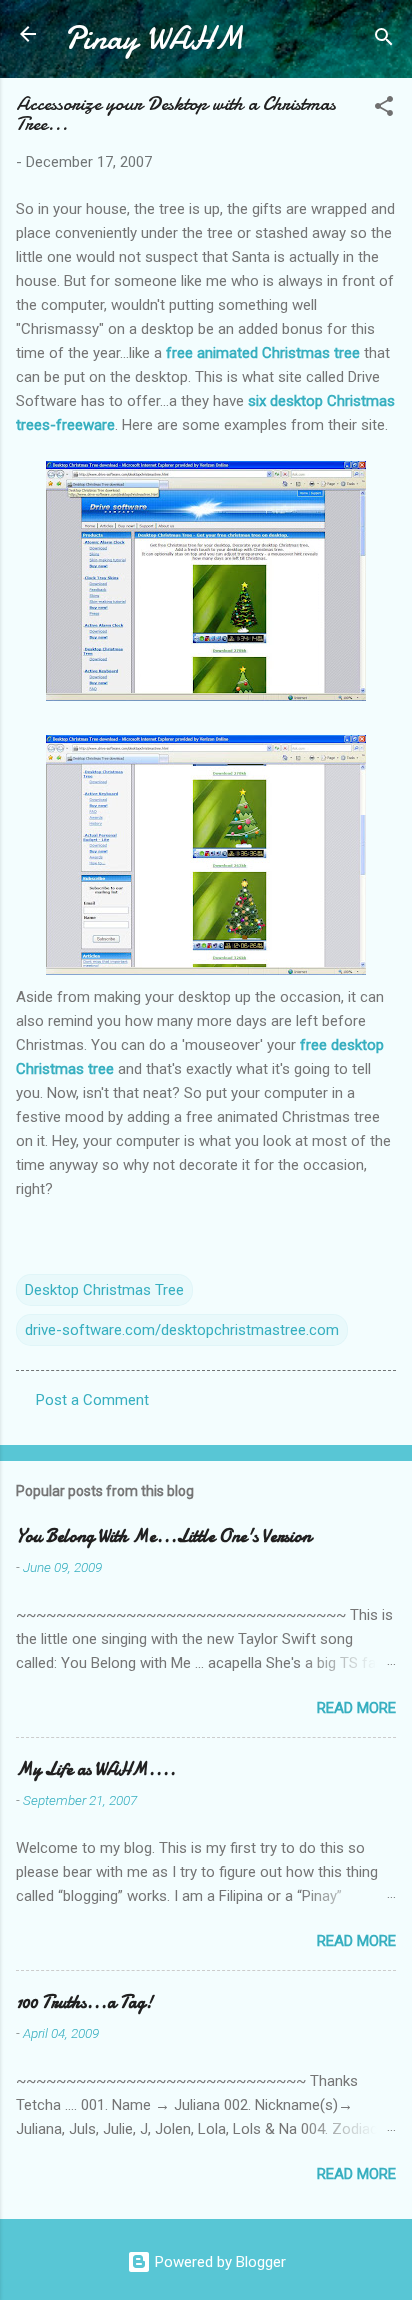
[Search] (384, 40)
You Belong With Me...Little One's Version (163, 1536)
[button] (384, 109)
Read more (356, 1708)
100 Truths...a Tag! (84, 2002)
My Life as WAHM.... (96, 1769)
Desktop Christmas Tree (104, 1290)
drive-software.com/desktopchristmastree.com (182, 1330)
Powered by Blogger (218, 2262)
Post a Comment (92, 1400)
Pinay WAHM (154, 38)
